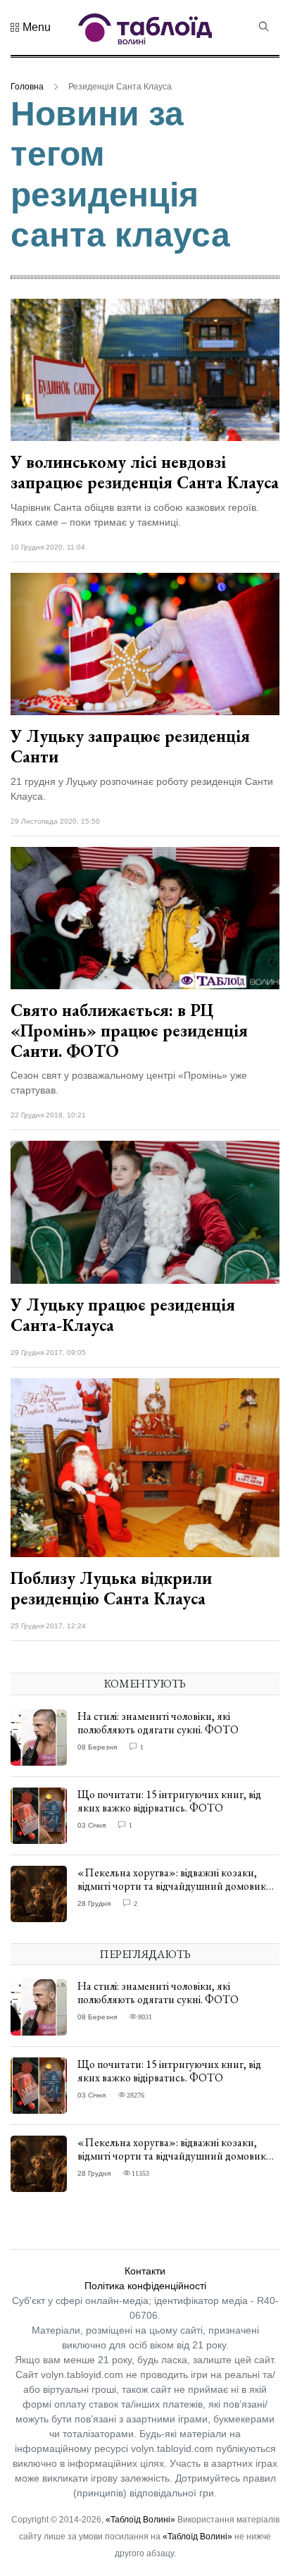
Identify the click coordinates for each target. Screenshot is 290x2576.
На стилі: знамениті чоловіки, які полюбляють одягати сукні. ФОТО (158, 1723)
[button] (31, 27)
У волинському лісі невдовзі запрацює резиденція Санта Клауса (145, 472)
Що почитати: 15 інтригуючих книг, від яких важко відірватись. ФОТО (169, 1801)
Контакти (145, 2271)
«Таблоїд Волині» (140, 2520)
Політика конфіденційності (145, 2286)
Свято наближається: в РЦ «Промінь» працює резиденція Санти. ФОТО (129, 1030)
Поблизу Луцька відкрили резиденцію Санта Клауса (111, 1588)
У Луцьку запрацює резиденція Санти (130, 746)
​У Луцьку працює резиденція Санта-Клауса (123, 1315)
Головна (27, 87)
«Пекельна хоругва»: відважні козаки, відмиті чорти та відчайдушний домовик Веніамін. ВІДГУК (172, 1886)
